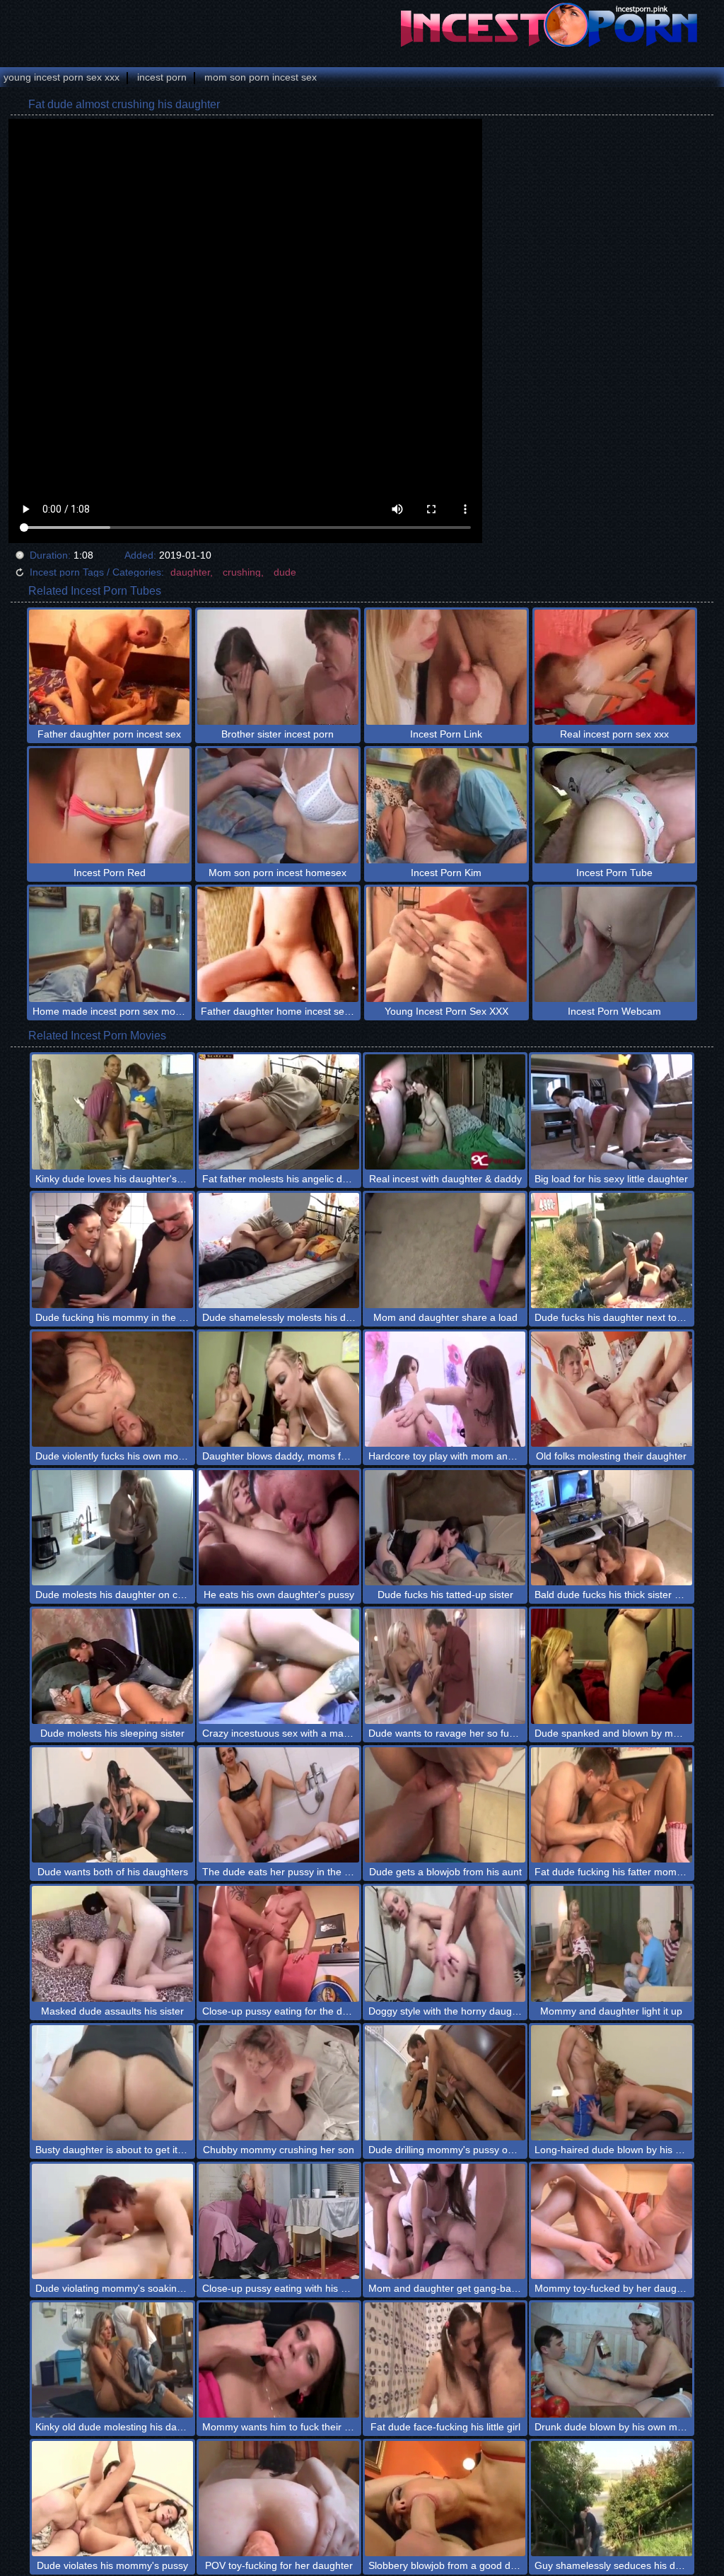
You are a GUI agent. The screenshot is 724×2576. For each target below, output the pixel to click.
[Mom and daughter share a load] (445, 1251)
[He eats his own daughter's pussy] (279, 1528)
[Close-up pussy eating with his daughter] (279, 2221)
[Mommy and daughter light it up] (611, 1943)
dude (285, 572)
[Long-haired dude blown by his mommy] (611, 2083)
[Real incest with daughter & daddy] (445, 1112)
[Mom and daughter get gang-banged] (445, 2221)
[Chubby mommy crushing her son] (279, 2083)
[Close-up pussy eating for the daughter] (279, 1943)
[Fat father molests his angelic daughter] (279, 1112)
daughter (190, 572)
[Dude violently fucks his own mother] (112, 1389)
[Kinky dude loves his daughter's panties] (112, 1112)
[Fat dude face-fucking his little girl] (445, 2360)
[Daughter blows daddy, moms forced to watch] (279, 1389)
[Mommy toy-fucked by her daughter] (611, 2221)
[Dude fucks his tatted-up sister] (445, 1528)
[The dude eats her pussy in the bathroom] (279, 1805)
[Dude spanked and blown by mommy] (611, 1666)
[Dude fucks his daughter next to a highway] (611, 1251)
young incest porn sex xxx (62, 77)
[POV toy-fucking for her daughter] (279, 2499)
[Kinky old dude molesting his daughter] (112, 2360)
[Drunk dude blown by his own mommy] (611, 2360)
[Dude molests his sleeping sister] (112, 1666)
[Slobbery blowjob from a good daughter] (445, 2499)
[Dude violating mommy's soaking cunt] (112, 2221)
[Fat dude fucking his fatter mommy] (611, 1805)
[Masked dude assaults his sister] (112, 1943)
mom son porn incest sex (261, 77)
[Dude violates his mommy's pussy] (112, 2499)
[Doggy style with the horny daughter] (445, 1943)
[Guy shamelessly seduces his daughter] (611, 2499)
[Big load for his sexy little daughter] (611, 1112)
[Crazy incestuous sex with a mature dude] (279, 1666)
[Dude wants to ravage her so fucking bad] (445, 1666)
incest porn (162, 77)
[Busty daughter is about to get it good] (112, 2083)
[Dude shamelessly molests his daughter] (279, 1251)
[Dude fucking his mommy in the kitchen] (112, 1251)
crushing (242, 572)
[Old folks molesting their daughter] (611, 1389)
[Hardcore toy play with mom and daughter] (445, 1389)
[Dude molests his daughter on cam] (112, 1528)
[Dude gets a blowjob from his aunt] (445, 1805)
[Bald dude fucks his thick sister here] (611, 1528)
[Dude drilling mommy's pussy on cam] (445, 2083)
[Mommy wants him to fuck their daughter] (279, 2360)
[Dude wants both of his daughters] (112, 1805)
